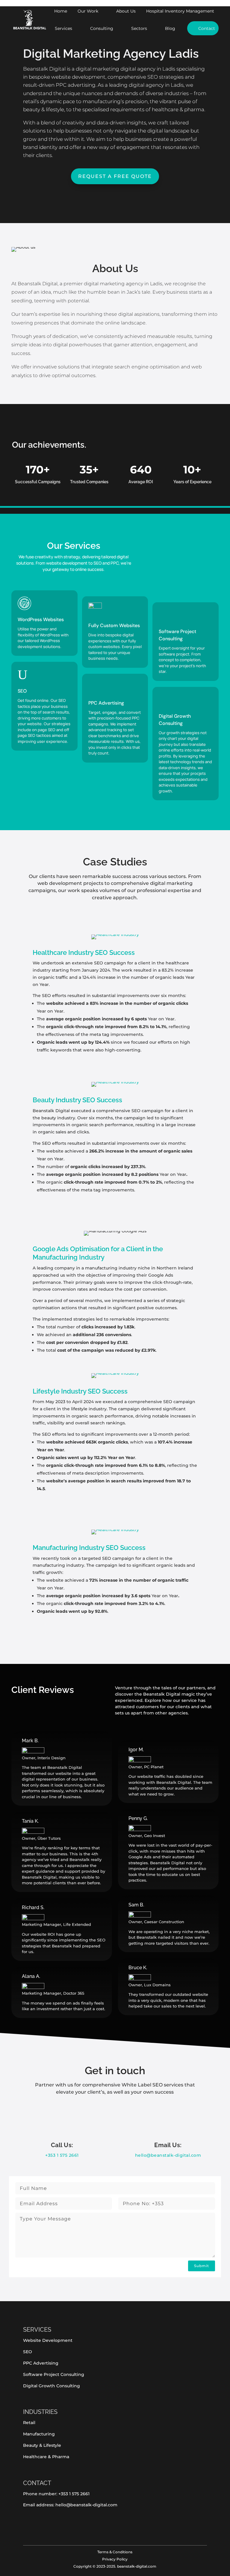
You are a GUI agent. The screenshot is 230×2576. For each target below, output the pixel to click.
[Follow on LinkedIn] (49, 2528)
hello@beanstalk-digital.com (168, 2155)
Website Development (48, 2340)
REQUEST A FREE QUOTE (115, 176)
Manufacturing (39, 2434)
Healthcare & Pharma (46, 2457)
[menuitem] (61, 11)
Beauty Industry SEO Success (77, 1100)
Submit (202, 2266)
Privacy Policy (115, 2559)
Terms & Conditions (115, 2552)
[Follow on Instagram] (37, 2528)
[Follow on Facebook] (25, 2528)
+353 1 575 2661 (62, 2155)
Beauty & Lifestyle (42, 2445)
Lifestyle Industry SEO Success (80, 1391)
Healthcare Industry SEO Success (84, 952)
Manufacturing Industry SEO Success (89, 1548)
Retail (29, 2423)
